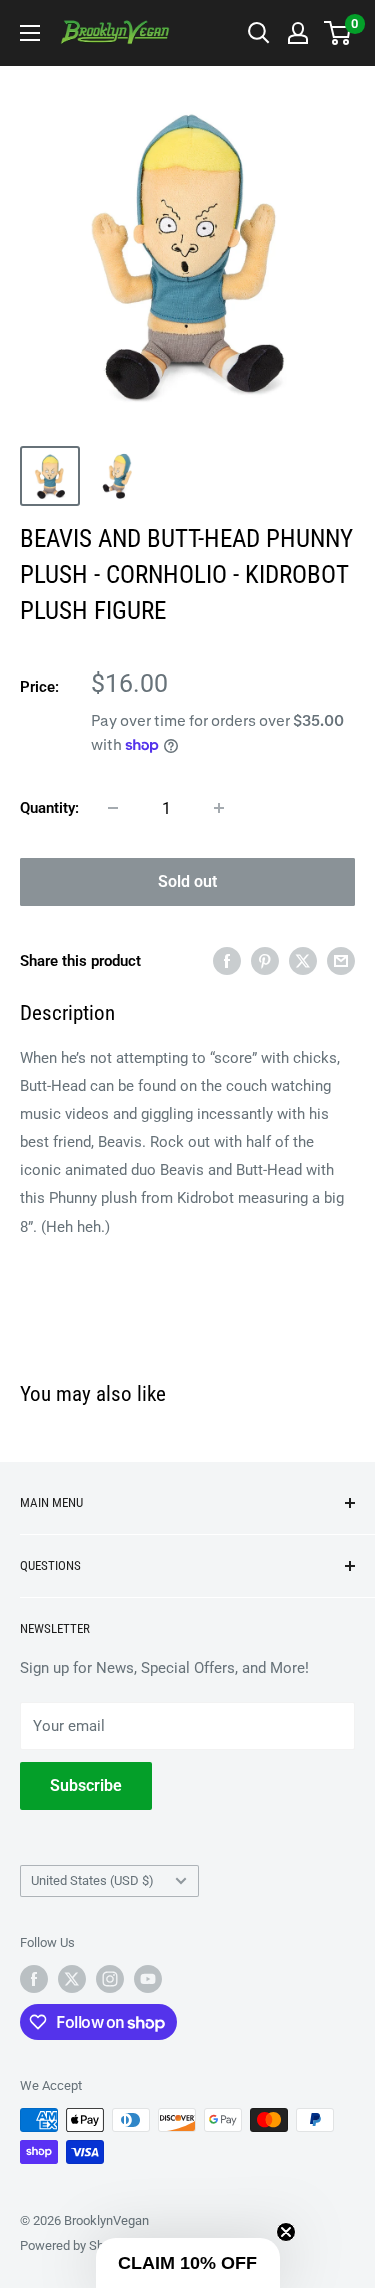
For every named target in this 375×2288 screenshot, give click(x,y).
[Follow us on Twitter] (72, 1979)
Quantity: (49, 808)
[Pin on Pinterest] (265, 960)
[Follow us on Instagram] (110, 1979)
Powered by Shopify (76, 2245)
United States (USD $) (92, 1880)
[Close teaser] (286, 2232)
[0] (338, 33)
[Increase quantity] (219, 808)
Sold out (187, 881)
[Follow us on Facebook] (34, 1979)
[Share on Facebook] (227, 960)
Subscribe (86, 1785)
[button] (188, 2263)
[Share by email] (341, 960)
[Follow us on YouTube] (148, 1979)
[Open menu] (30, 33)
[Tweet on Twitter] (303, 960)
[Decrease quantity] (113, 808)
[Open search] (259, 33)
